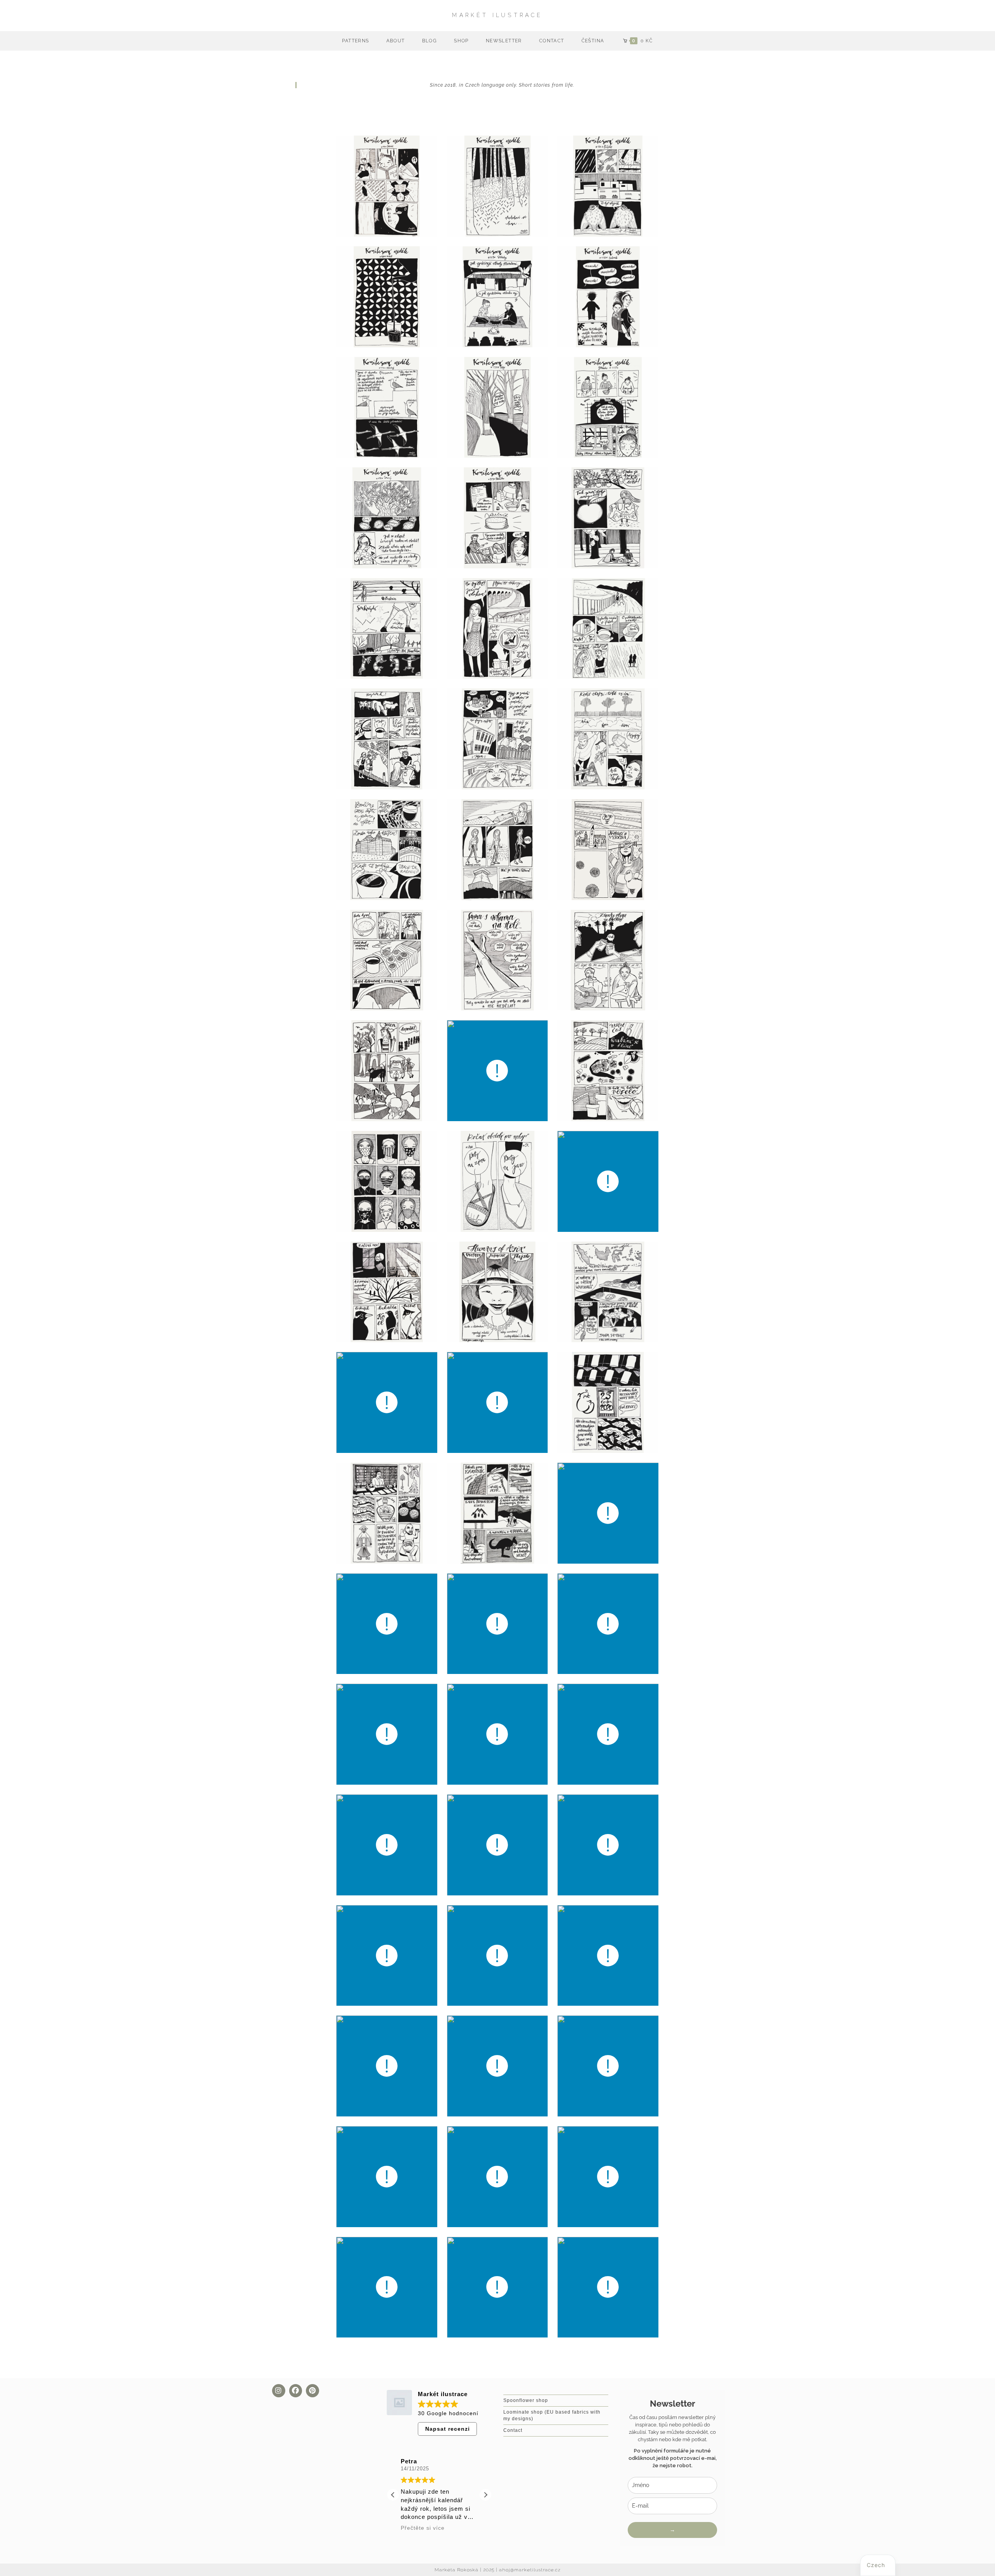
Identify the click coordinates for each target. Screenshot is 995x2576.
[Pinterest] (312, 2391)
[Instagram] (279, 2391)
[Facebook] (296, 2391)
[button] (485, 2495)
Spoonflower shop (526, 2400)
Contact (513, 2430)
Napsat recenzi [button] (448, 2429)
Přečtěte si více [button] (423, 2528)
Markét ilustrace (497, 15)
